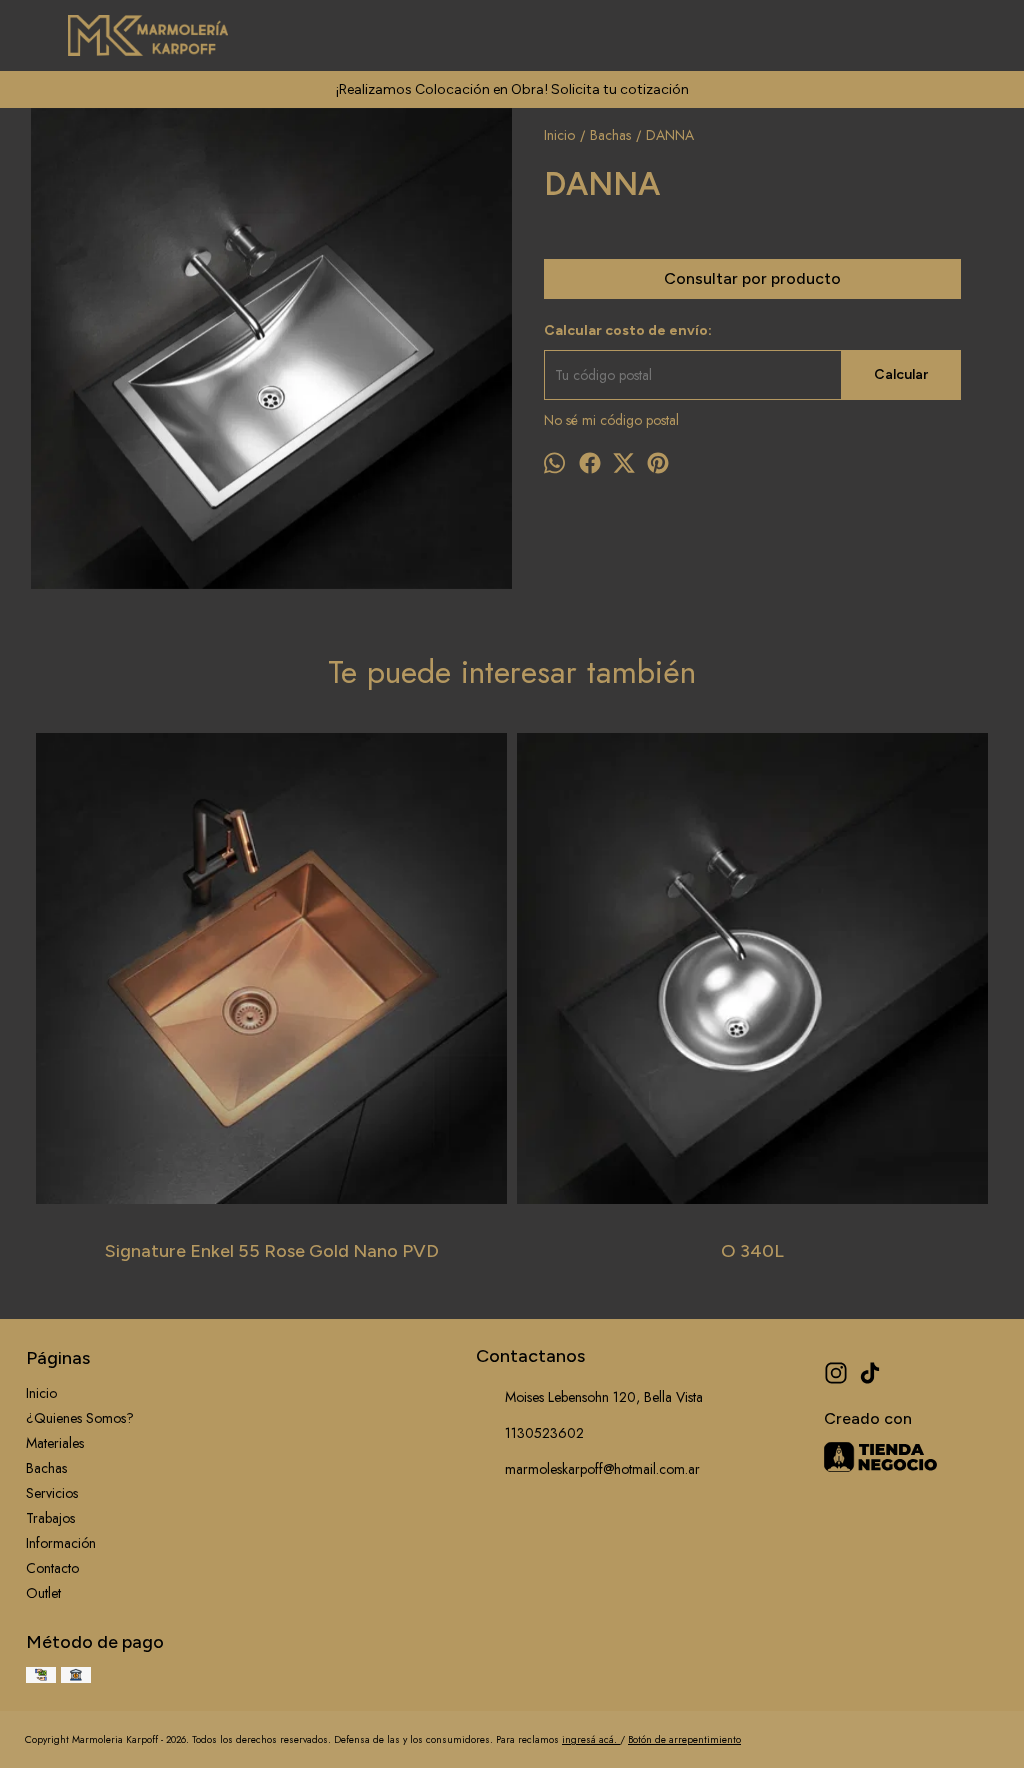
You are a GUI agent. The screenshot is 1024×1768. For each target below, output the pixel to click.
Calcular (901, 374)
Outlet (43, 1593)
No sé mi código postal (611, 420)
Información (61, 1543)
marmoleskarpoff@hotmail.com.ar (602, 1469)
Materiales (55, 1443)
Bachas (46, 1468)
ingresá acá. (591, 1739)
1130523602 (544, 1433)
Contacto (52, 1568)
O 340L (752, 1251)
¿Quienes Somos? (80, 1418)
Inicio (41, 1393)
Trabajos (50, 1518)
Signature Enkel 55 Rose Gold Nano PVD (272, 1251)
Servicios (52, 1493)
